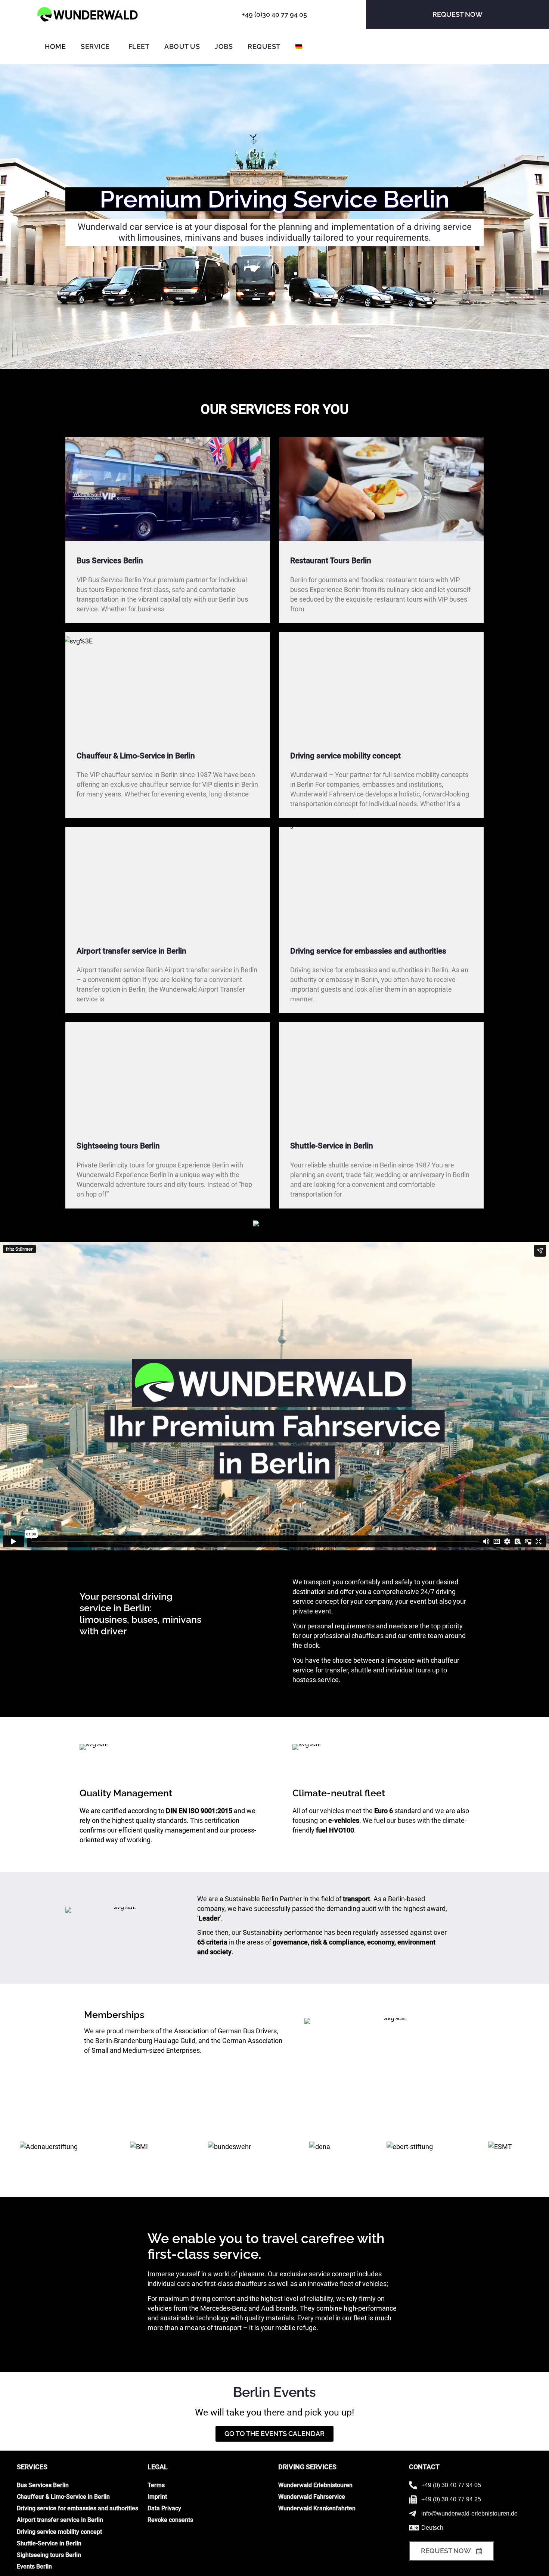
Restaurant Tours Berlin (331, 561)
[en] (89, 15)
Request (264, 46)
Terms (156, 2485)
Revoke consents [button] (170, 2520)
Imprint (157, 2497)
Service (95, 46)
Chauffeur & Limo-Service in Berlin (136, 756)
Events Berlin (34, 2566)
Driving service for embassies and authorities (368, 951)
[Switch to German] (299, 47)
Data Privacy (164, 2508)
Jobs (224, 46)
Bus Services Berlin (110, 561)
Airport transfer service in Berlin (131, 951)
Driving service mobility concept (345, 756)
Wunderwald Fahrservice (312, 2497)
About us (182, 46)
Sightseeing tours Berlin (118, 1146)
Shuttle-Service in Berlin (332, 1146)
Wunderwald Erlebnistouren (315, 2485)
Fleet (139, 46)
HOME (55, 46)
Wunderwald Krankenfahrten (317, 2508)
